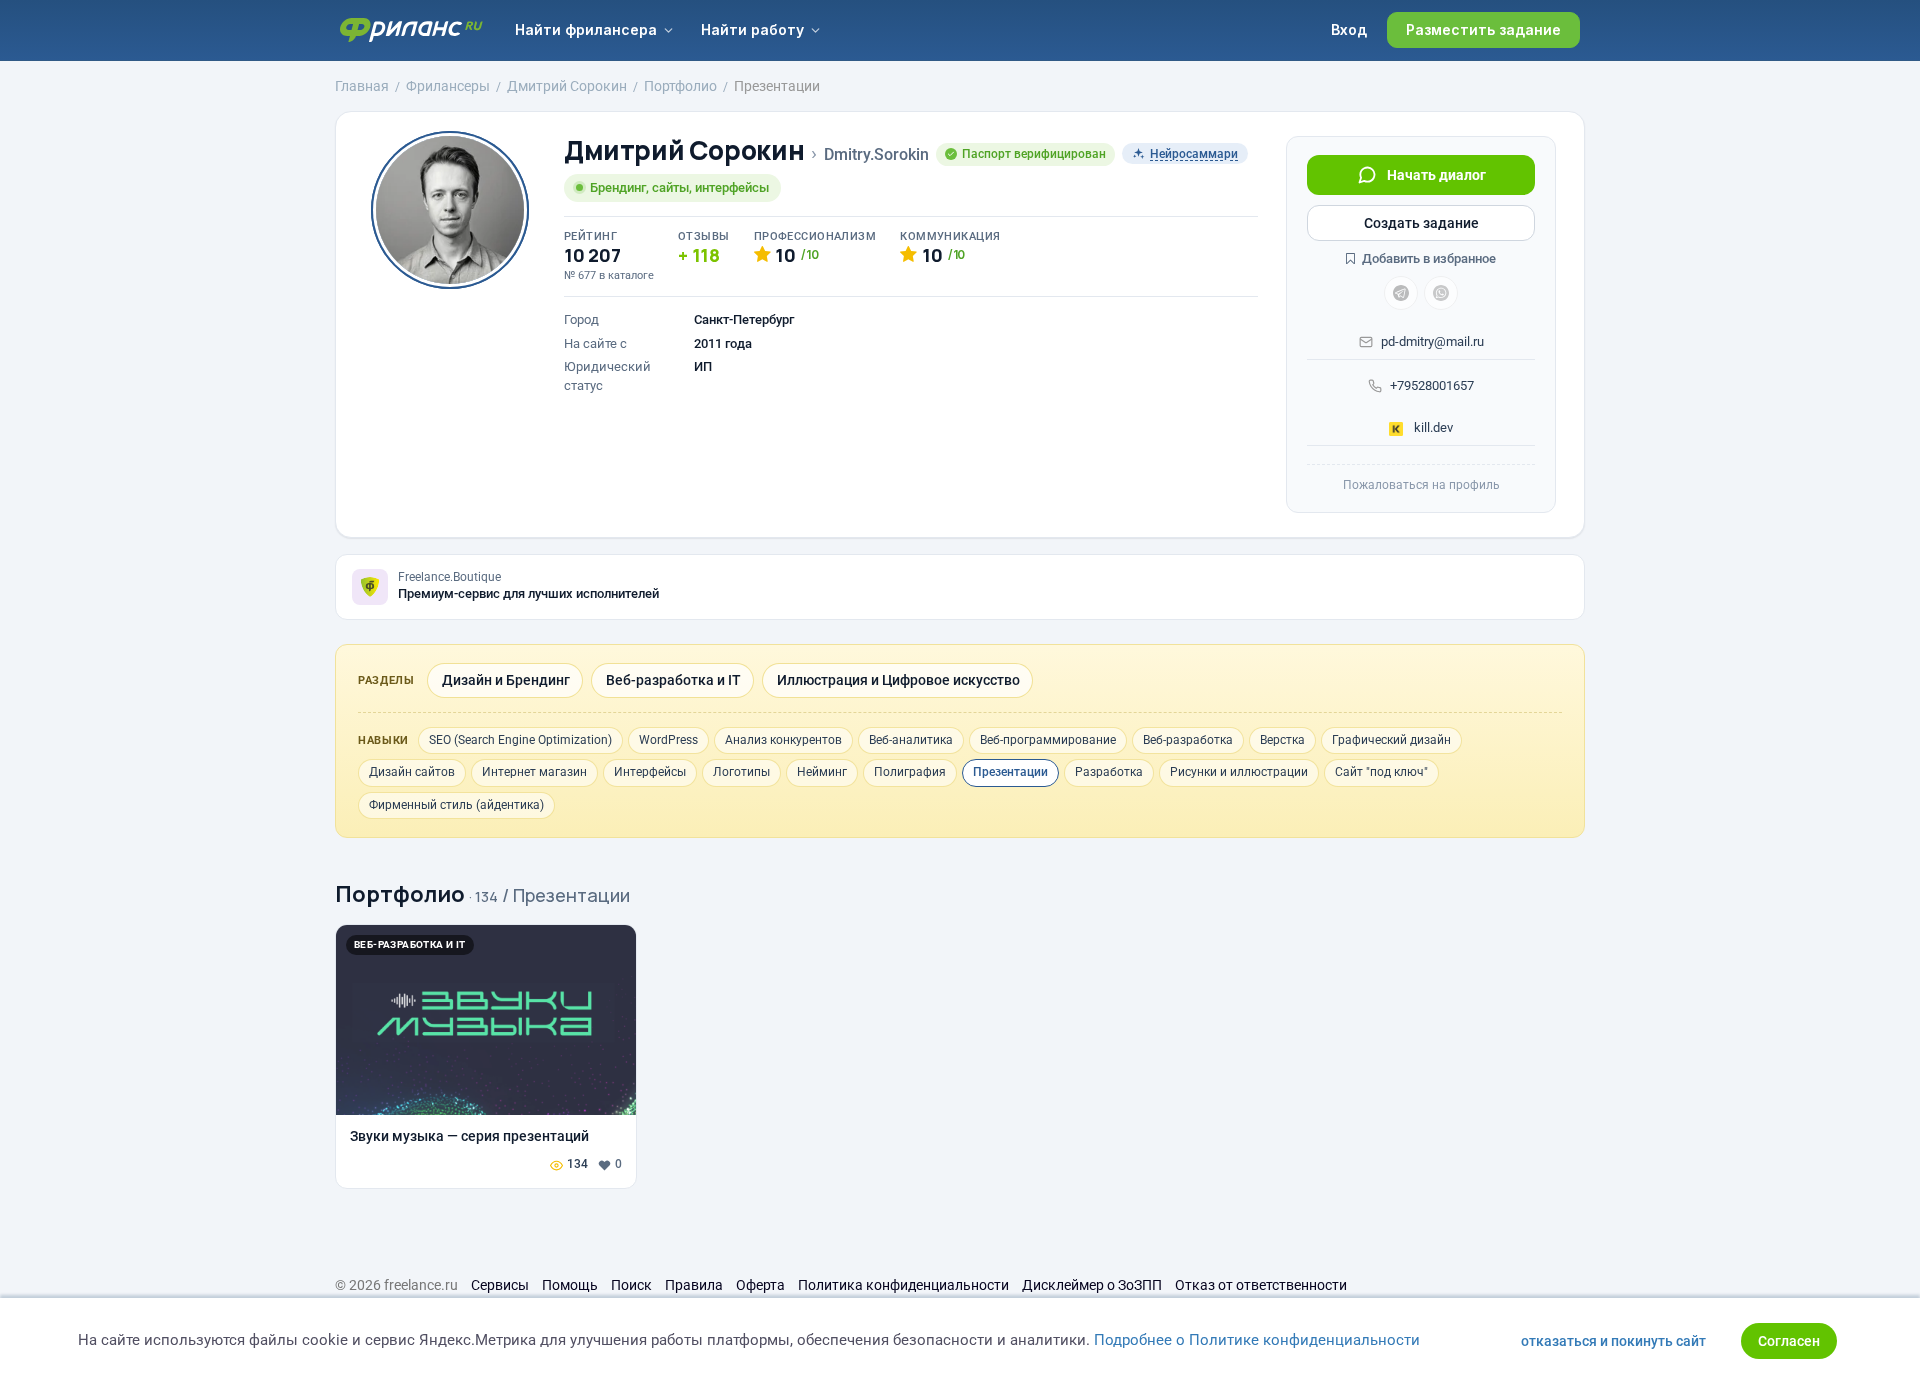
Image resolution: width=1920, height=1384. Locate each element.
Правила (694, 1285)
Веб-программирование (1048, 740)
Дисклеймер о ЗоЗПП (1092, 1285)
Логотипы (741, 772)
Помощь (570, 1285)
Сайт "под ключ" (1381, 772)
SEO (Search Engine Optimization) (520, 740)
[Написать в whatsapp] (1441, 293)
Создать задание (1421, 223)
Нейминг (822, 772)
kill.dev (1432, 427)
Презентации (1010, 772)
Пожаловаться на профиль (1421, 485)
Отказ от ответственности (1261, 1285)
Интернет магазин (534, 772)
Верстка (1282, 740)
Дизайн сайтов (412, 772)
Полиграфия (910, 772)
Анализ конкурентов (783, 740)
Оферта (760, 1285)
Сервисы (500, 1285)
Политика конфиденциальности (903, 1285)
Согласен (1789, 1341)
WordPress (668, 740)
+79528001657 (1432, 385)
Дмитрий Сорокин (684, 150)
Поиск (631, 1285)
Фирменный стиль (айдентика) (456, 805)
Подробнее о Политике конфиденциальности (1257, 1340)
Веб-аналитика (911, 740)
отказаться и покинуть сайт (1613, 1341)
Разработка (1109, 772)
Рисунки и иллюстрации (1239, 772)
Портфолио (400, 894)
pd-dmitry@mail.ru (1432, 341)
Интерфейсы (650, 772)
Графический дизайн (1391, 740)
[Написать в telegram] (1401, 293)
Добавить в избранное (1427, 258)
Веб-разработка (1188, 740)
